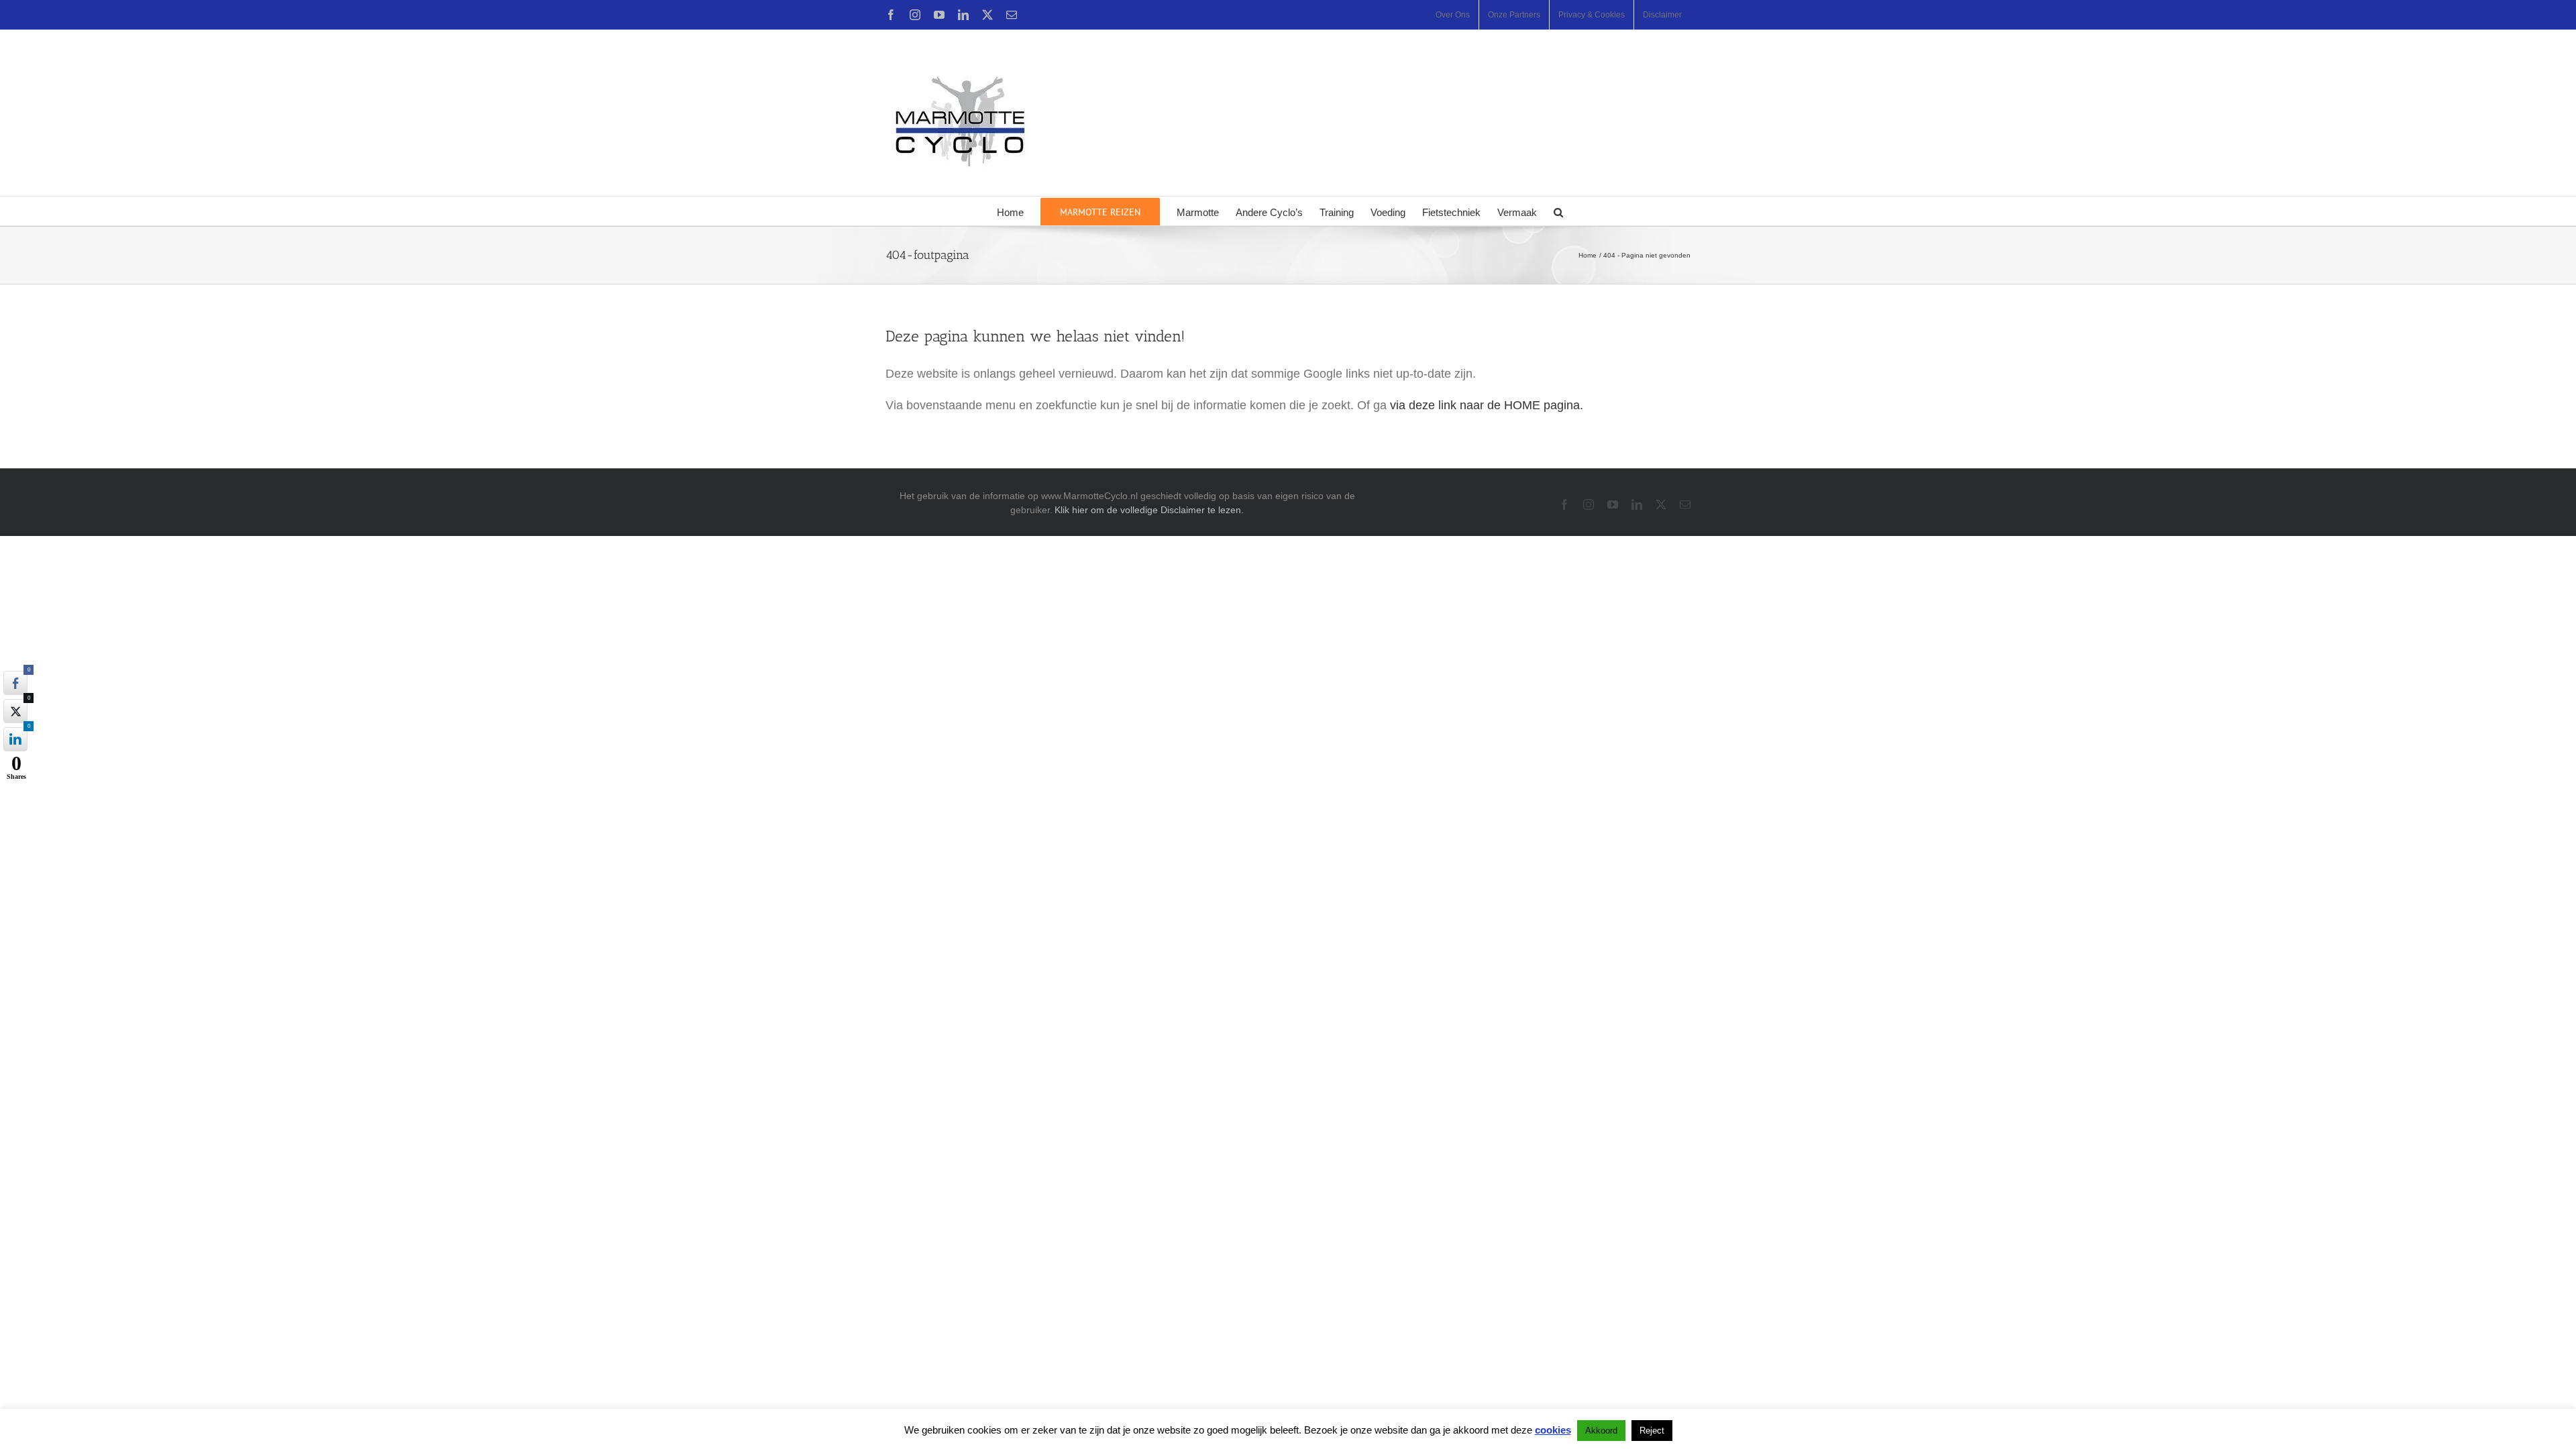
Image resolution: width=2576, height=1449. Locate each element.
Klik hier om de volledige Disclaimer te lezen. (1149, 510)
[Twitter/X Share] (15, 711)
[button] (1558, 211)
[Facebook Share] (15, 683)
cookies (1553, 1430)
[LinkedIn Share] (15, 739)
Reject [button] (1652, 1431)
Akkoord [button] (1601, 1431)
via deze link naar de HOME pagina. (1487, 405)
